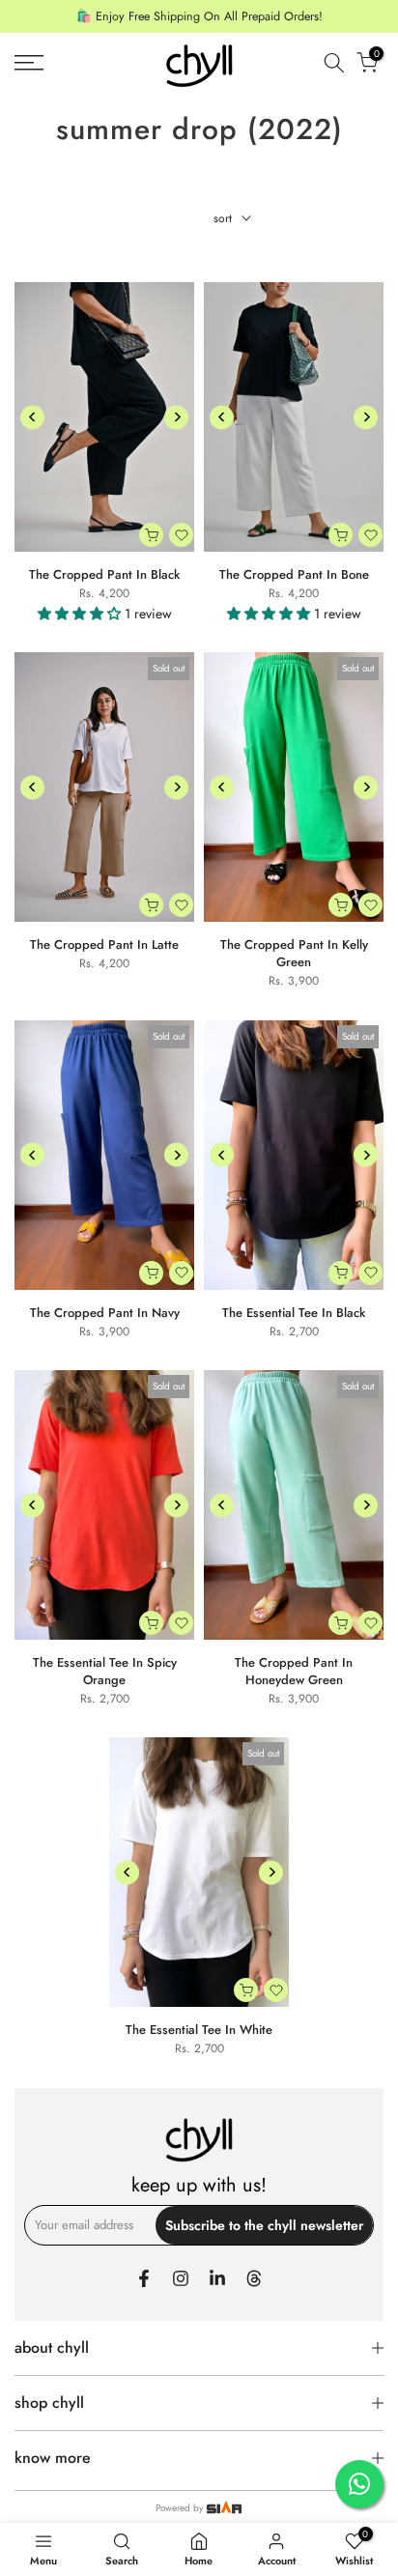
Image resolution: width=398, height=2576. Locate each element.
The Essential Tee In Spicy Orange (105, 1671)
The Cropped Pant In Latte (104, 945)
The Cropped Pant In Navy (105, 1313)
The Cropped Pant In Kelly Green (294, 953)
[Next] (176, 417)
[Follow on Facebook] (144, 2278)
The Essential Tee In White (199, 2030)
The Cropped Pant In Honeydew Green (294, 1671)
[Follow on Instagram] (181, 2278)
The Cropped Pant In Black (104, 574)
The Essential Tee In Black (294, 1313)
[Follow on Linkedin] (217, 2278)
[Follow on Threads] (254, 2278)
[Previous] (32, 417)
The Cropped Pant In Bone (294, 574)
